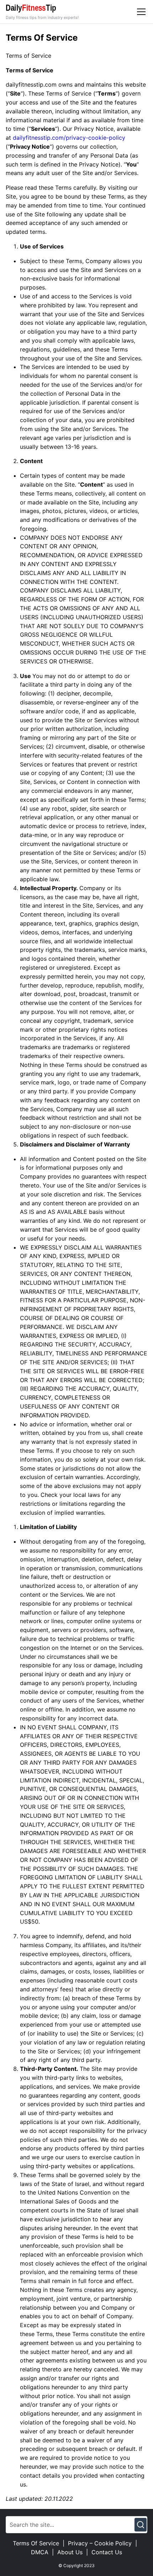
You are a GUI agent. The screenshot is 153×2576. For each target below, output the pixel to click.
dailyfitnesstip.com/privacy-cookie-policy (69, 138)
